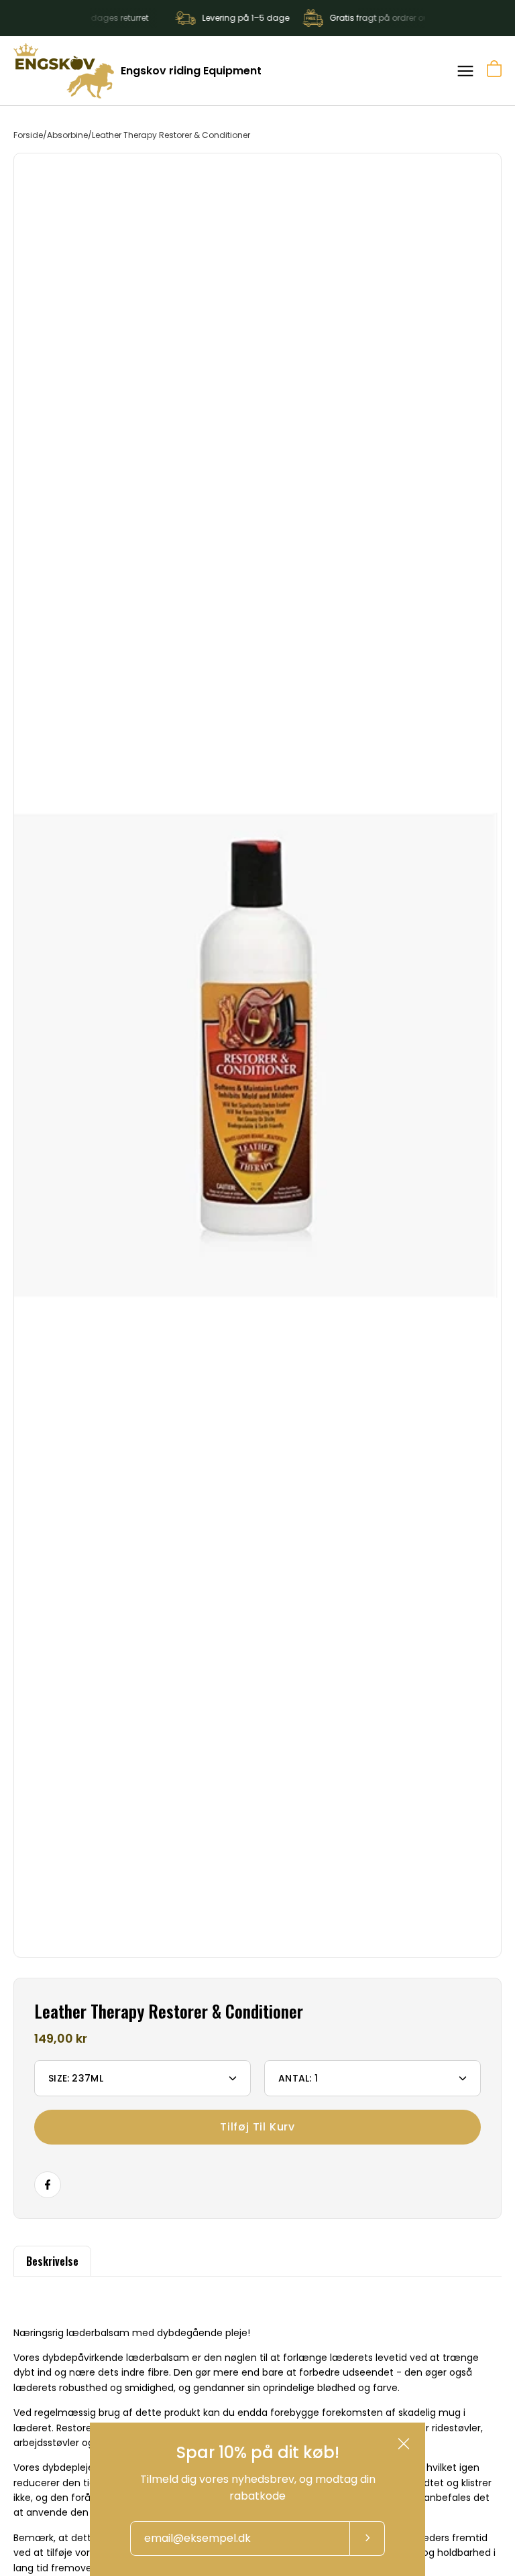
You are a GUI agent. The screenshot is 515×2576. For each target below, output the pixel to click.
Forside (28, 135)
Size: (76, 2078)
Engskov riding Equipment (191, 71)
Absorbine (67, 135)
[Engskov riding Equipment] (64, 71)
